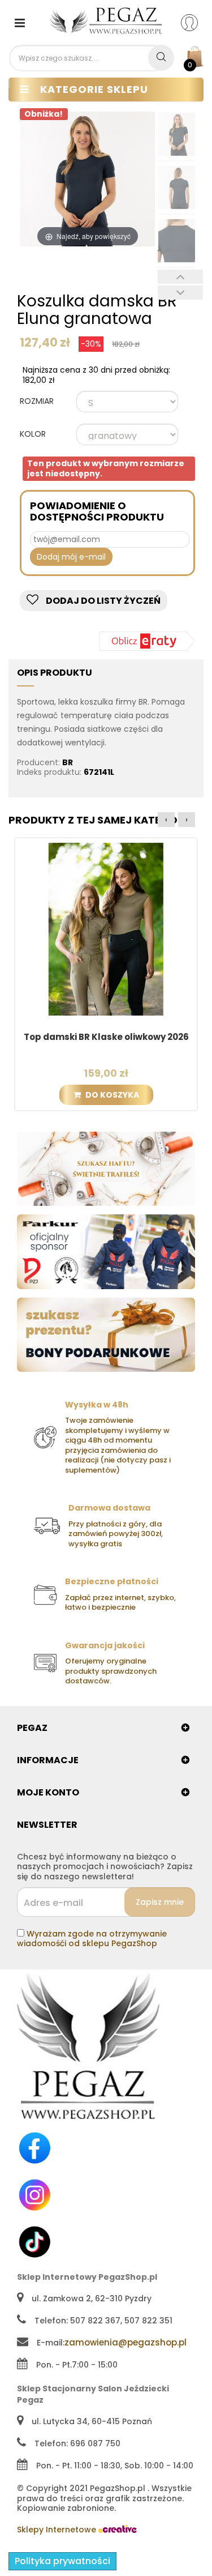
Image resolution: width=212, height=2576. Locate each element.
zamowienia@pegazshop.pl (126, 2342)
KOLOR (34, 434)
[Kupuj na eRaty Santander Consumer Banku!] (147, 640)
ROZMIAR (38, 402)
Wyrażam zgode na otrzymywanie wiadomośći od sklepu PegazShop (92, 1939)
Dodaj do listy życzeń (102, 601)
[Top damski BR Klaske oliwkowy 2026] (106, 929)
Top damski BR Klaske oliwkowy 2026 (106, 1037)
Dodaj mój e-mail (71, 557)
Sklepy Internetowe (58, 2530)
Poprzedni (180, 277)
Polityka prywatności (62, 2561)
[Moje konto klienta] (196, 22)
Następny (180, 293)
